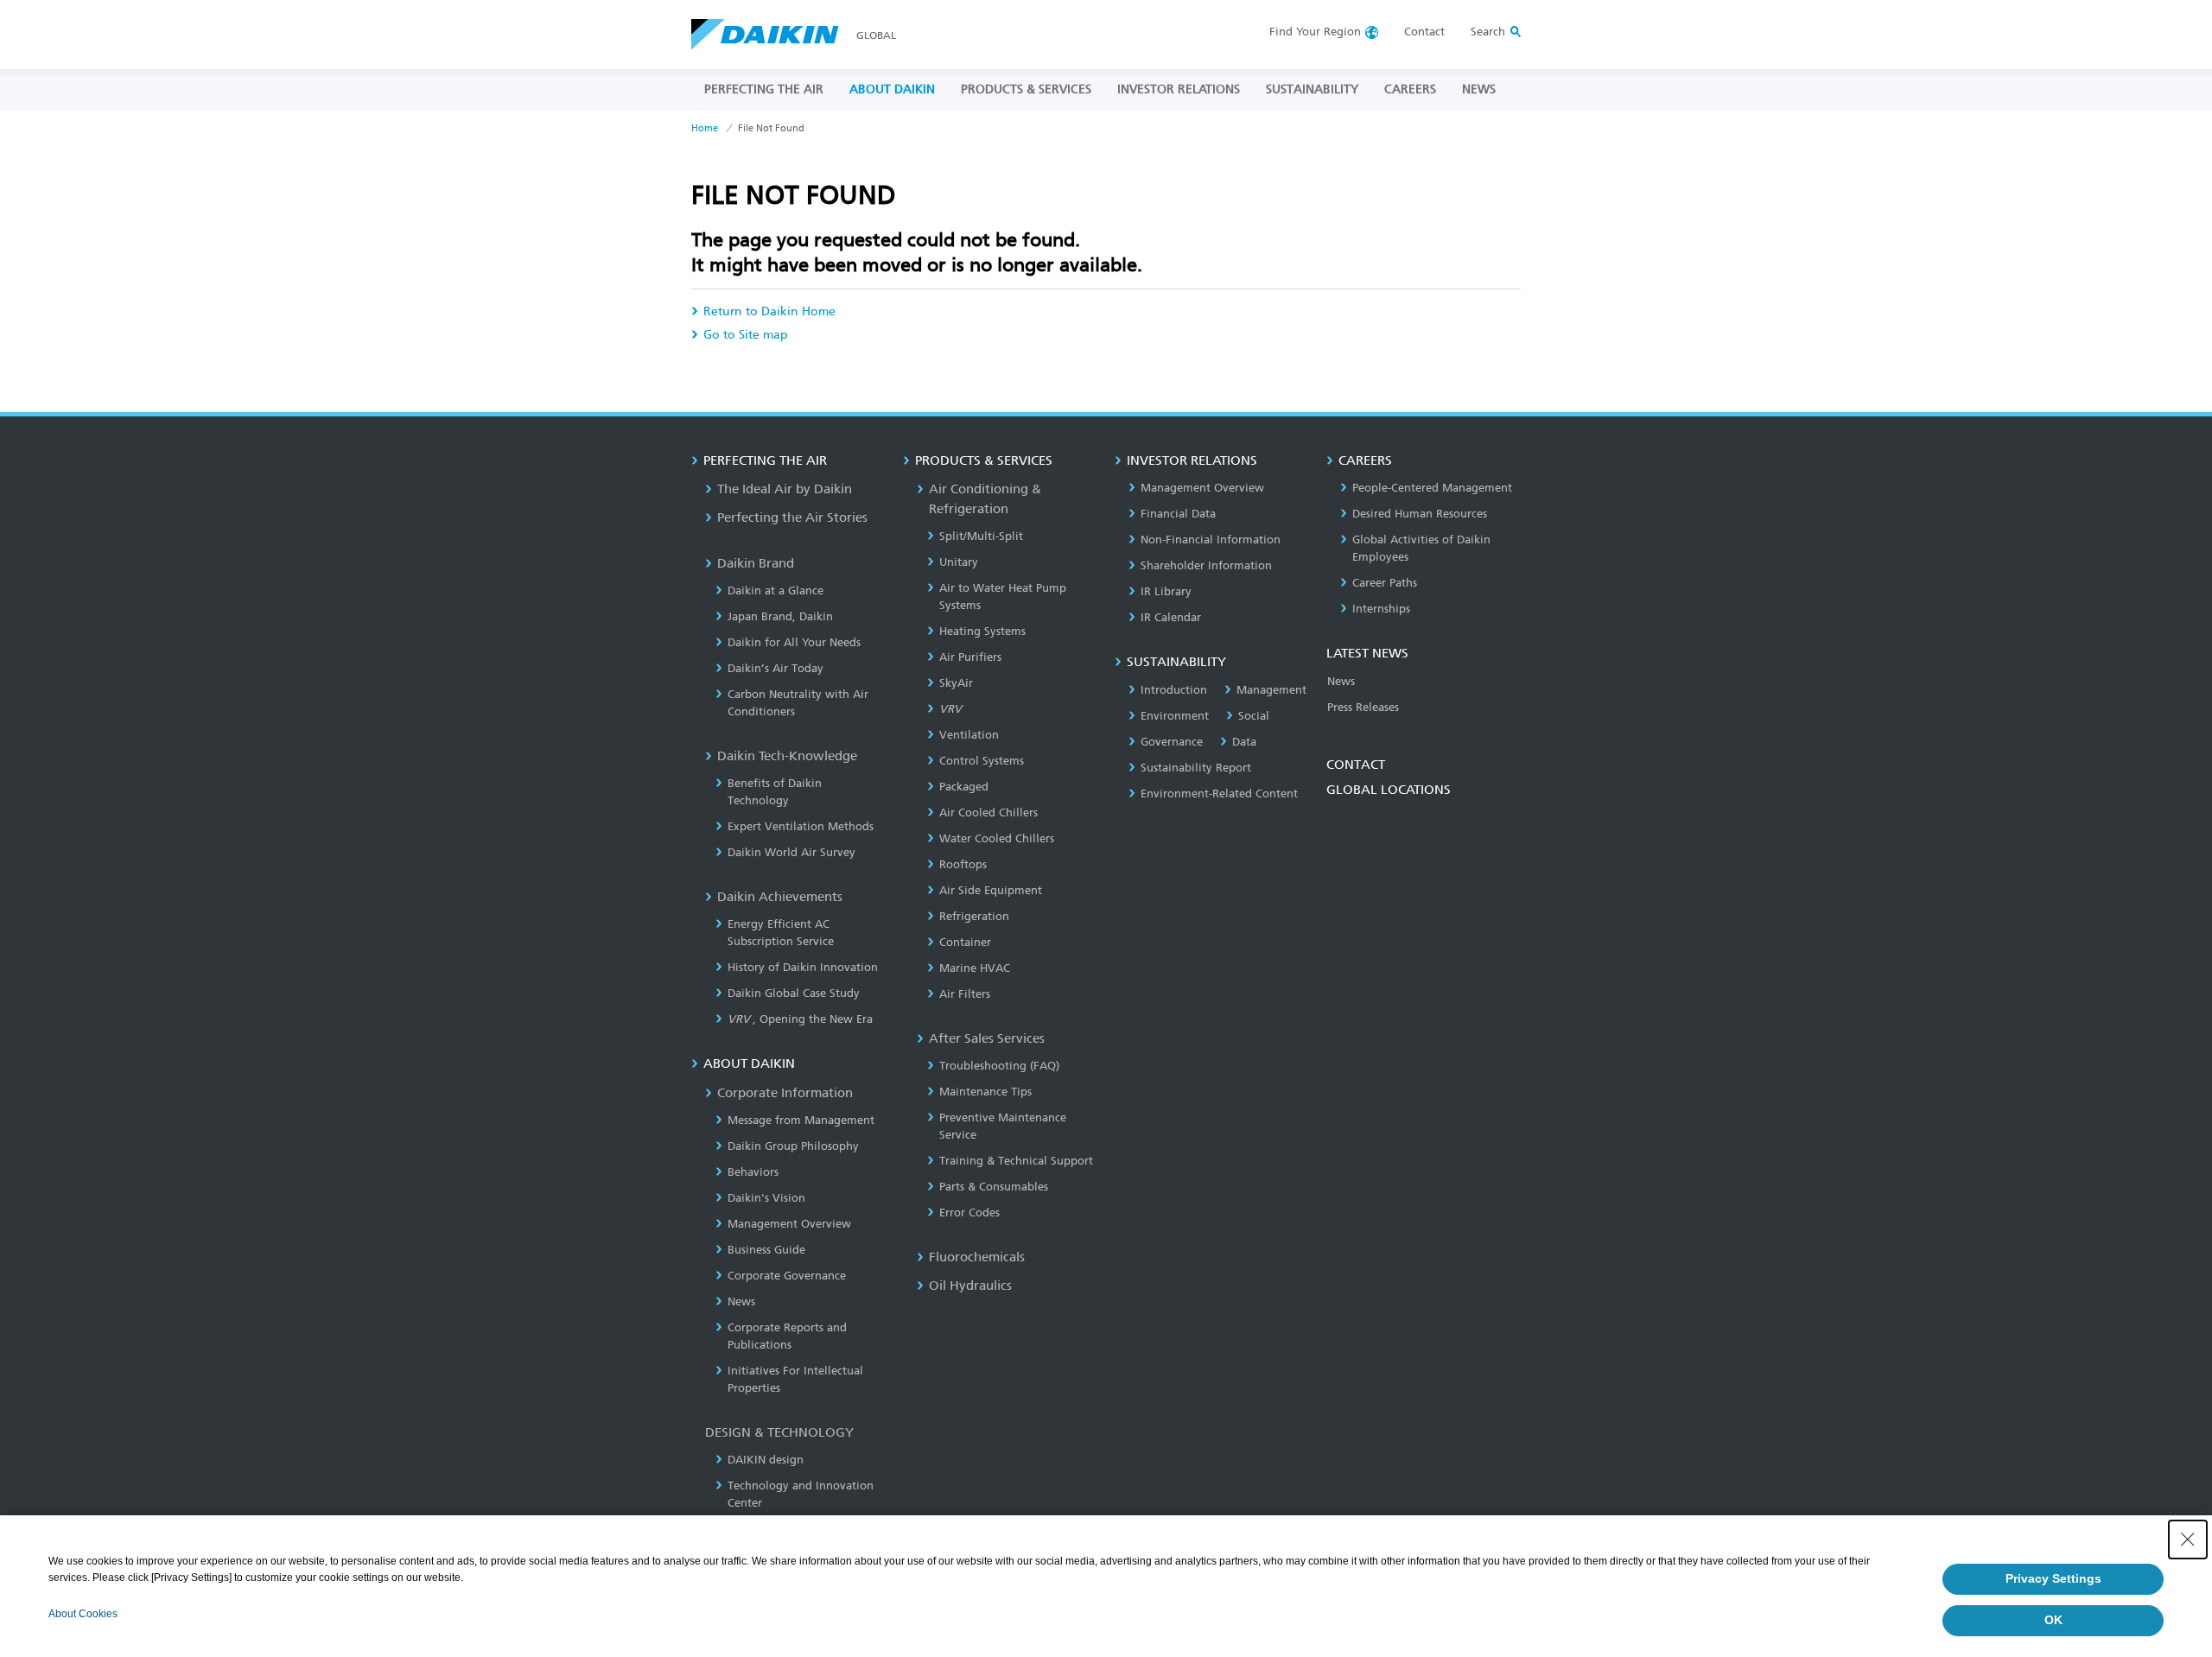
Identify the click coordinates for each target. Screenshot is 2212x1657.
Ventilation (969, 735)
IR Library (1166, 591)
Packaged (964, 787)
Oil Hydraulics (970, 1286)
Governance (1172, 742)
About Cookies (83, 1614)
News (741, 1301)
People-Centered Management (1432, 488)
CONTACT (1356, 765)
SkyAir (956, 683)
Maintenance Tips (985, 1092)
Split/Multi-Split (981, 536)
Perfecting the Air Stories (792, 517)
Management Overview (789, 1224)
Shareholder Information (1206, 565)
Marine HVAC (975, 968)
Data (1244, 742)
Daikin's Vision (766, 1198)
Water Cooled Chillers (997, 838)
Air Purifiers (970, 657)
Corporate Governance (787, 1276)
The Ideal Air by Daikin (785, 489)
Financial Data (1178, 514)
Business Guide (766, 1250)
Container (965, 942)
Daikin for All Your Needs (794, 642)
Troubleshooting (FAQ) (999, 1066)
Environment (1175, 716)
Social (1254, 716)
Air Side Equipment (991, 890)
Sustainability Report (1196, 768)
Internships (1381, 609)
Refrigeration (974, 916)
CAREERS (1410, 89)
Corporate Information (785, 1093)
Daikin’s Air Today (775, 668)
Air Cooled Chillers (988, 813)
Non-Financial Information (1211, 540)
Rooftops (963, 864)
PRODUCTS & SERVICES (1026, 89)
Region (1315, 32)
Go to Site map (746, 335)
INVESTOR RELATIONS (1179, 89)
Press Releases (1363, 707)
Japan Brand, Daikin (780, 616)
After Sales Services (987, 1038)
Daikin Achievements (780, 897)
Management (1271, 690)
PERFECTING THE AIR (764, 89)
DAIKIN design (766, 1460)
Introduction (1174, 690)
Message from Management (801, 1120)
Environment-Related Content (1219, 794)
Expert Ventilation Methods (801, 826)
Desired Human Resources (1420, 514)
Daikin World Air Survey (791, 852)
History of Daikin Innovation (803, 967)
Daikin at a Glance (775, 590)
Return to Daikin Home (769, 311)
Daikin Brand (756, 563)
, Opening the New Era (800, 1019)
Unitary (959, 562)
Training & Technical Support (1016, 1161)
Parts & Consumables (994, 1187)
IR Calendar (1171, 617)
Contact (1424, 32)
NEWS (1479, 89)
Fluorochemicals (977, 1257)
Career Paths (1385, 583)
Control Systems (982, 761)
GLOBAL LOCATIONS (1389, 790)
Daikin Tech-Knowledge (787, 756)
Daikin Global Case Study (794, 993)
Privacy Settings (2053, 1578)
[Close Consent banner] (2188, 1540)
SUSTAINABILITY (1312, 89)
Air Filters (965, 994)
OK (2053, 1620)
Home (705, 128)
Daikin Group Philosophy (793, 1146)
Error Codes (969, 1213)
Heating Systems (982, 631)
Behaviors (753, 1172)
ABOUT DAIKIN (892, 89)
